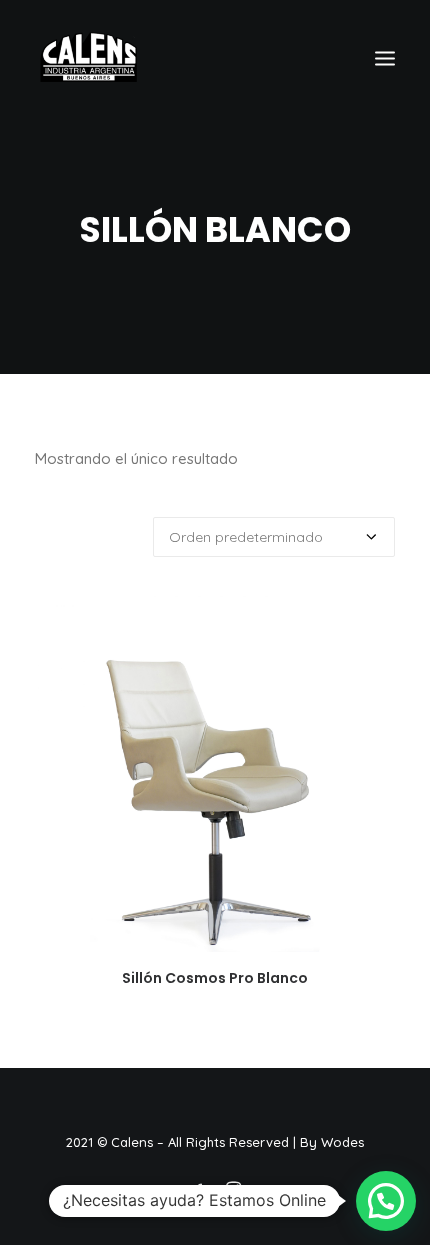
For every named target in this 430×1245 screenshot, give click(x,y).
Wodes (342, 1142)
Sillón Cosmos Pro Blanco (215, 978)
